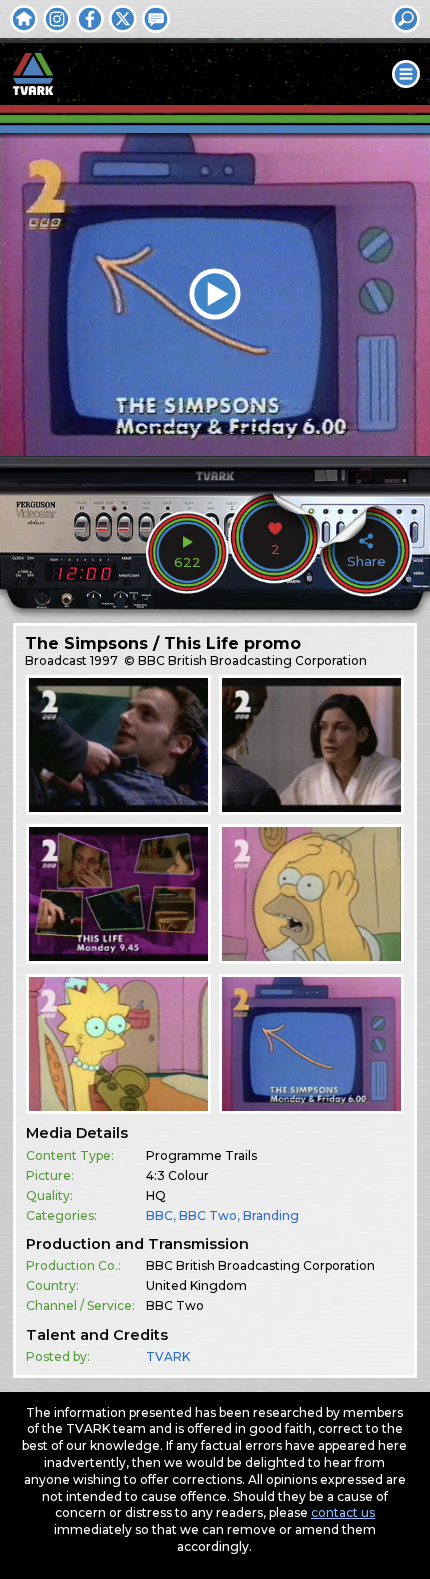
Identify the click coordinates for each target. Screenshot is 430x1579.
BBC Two (208, 1215)
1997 (104, 660)
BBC (159, 1215)
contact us (343, 1512)
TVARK (168, 1356)
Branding (271, 1215)
